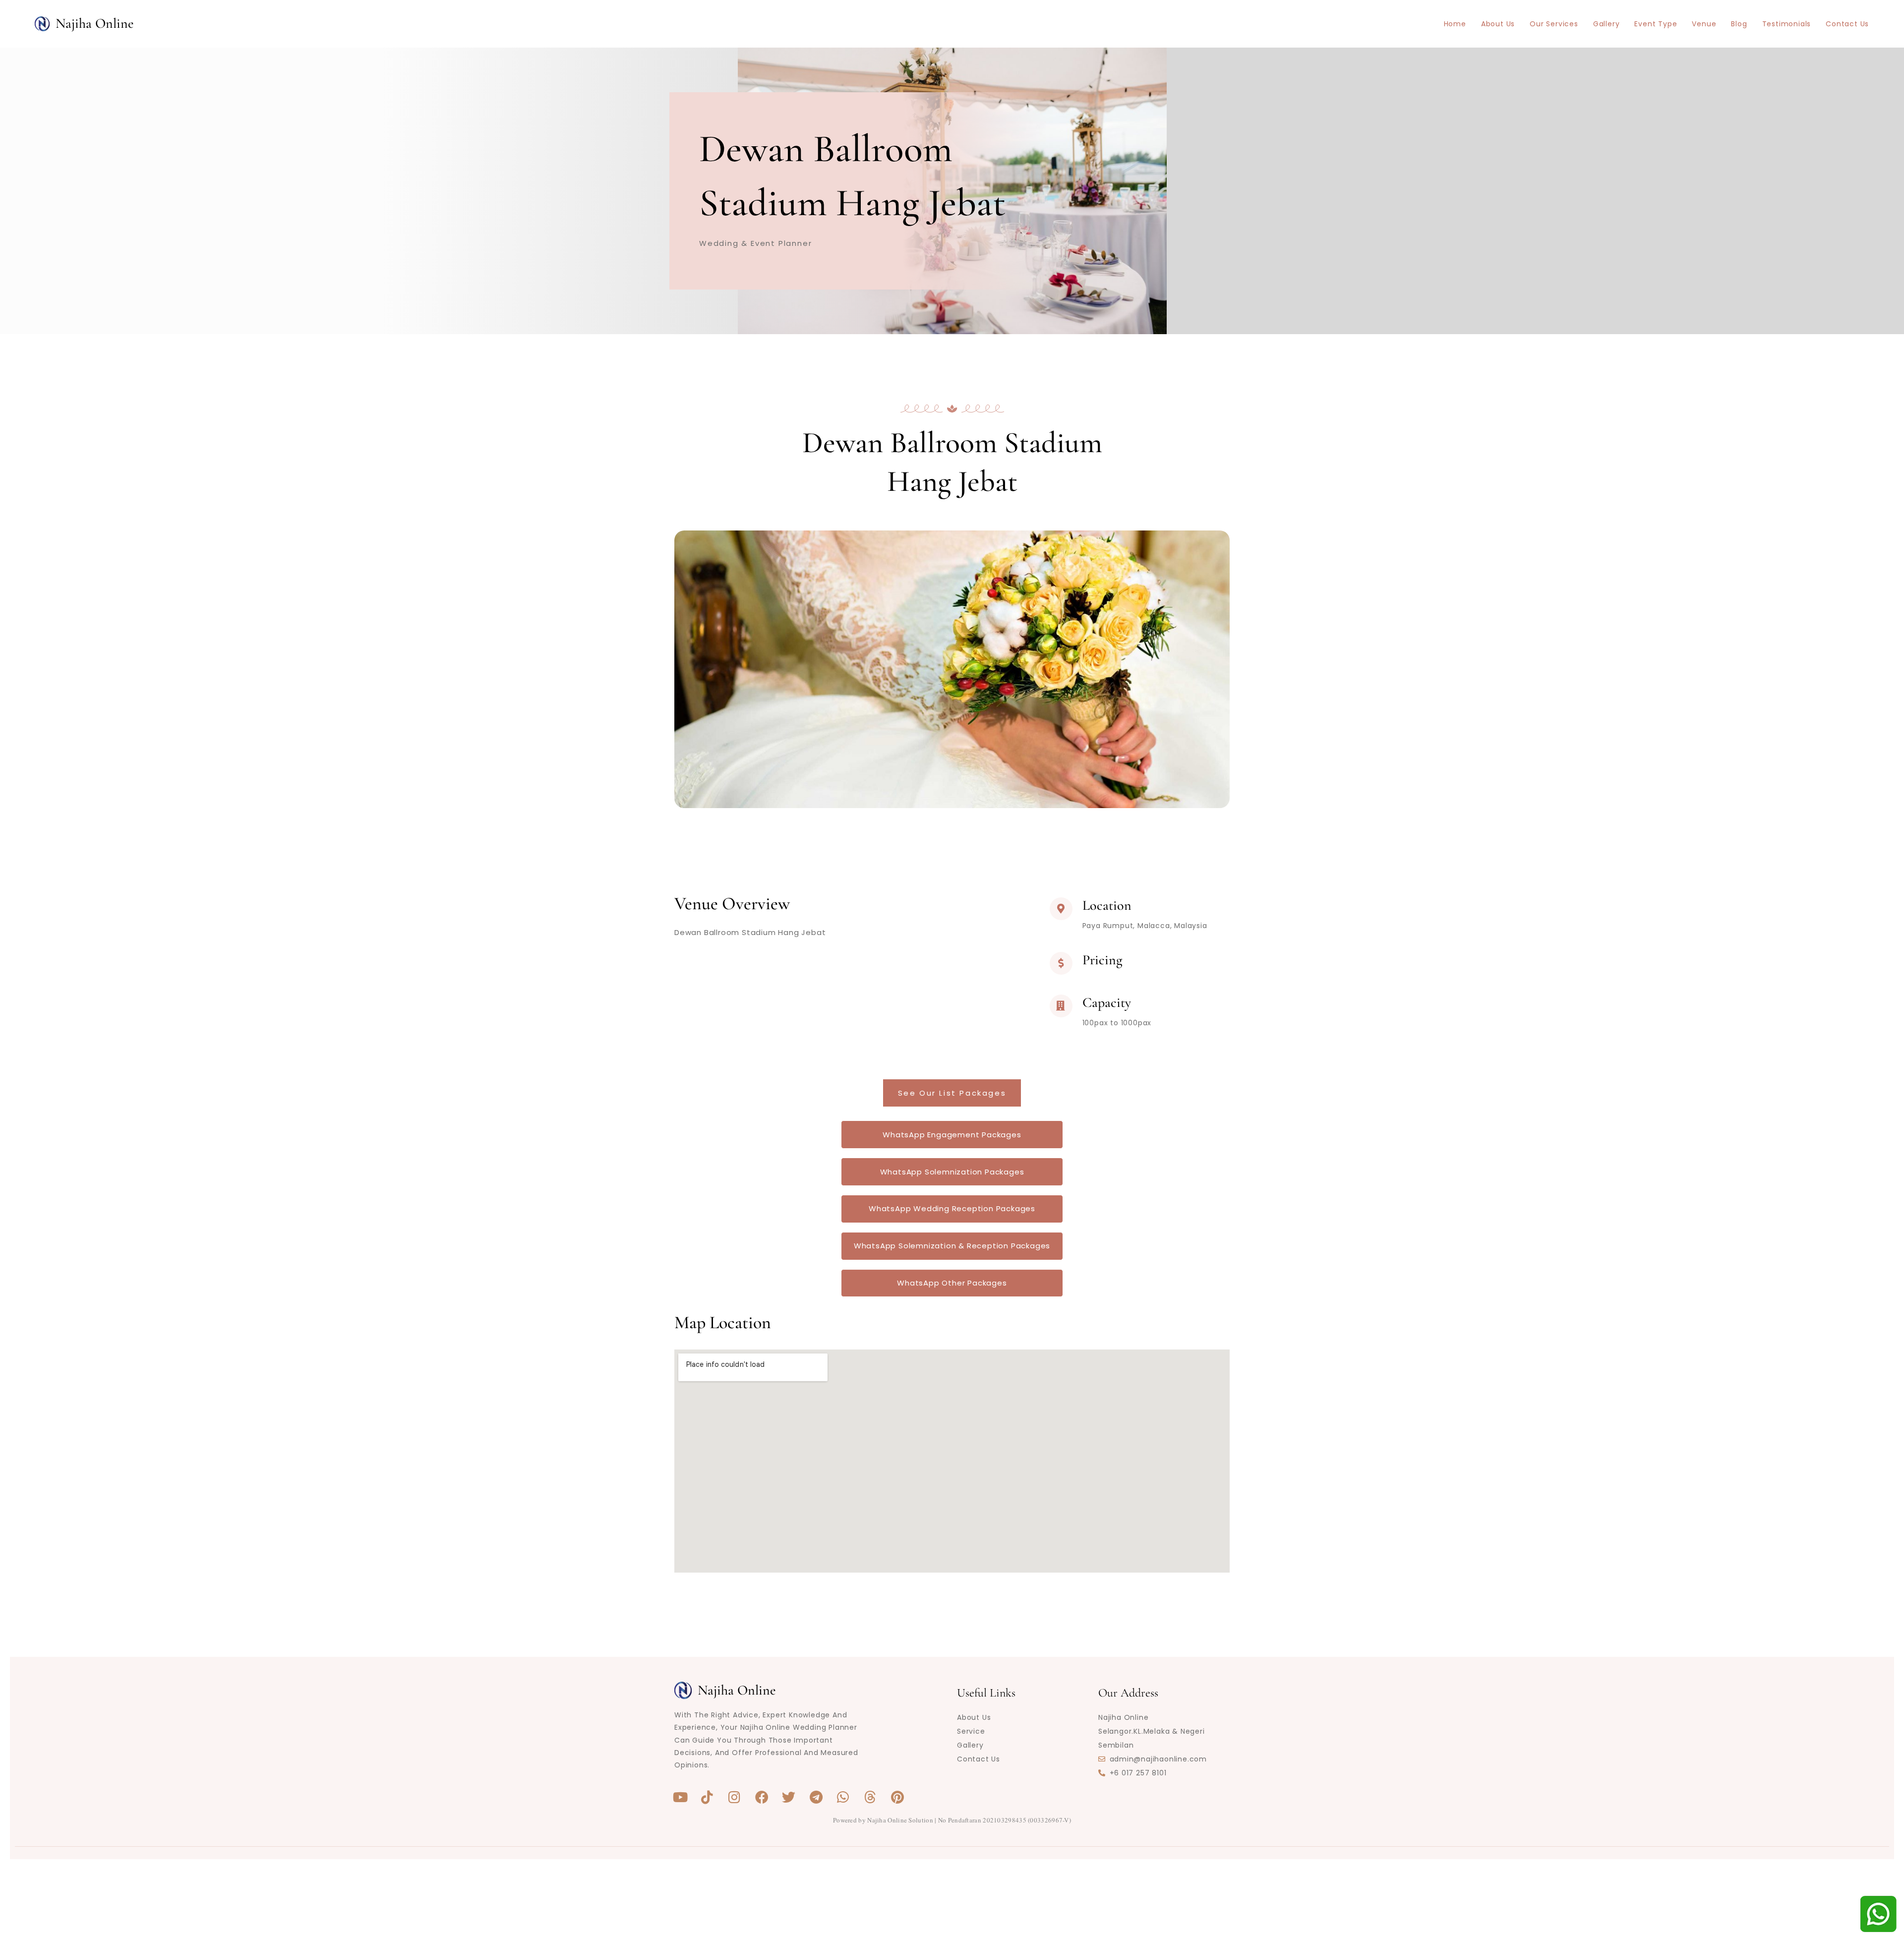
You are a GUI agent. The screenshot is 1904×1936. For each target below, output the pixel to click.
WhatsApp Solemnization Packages (952, 1172)
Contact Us (1847, 24)
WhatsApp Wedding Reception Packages (952, 1208)
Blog (1739, 24)
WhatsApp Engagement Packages (952, 1135)
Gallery (1606, 24)
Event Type (1656, 24)
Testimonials (1787, 24)
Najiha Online (95, 23)
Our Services (1554, 24)
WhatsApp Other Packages (952, 1283)
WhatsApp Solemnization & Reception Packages (952, 1246)
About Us (1498, 24)
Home (1455, 24)
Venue (1704, 24)
